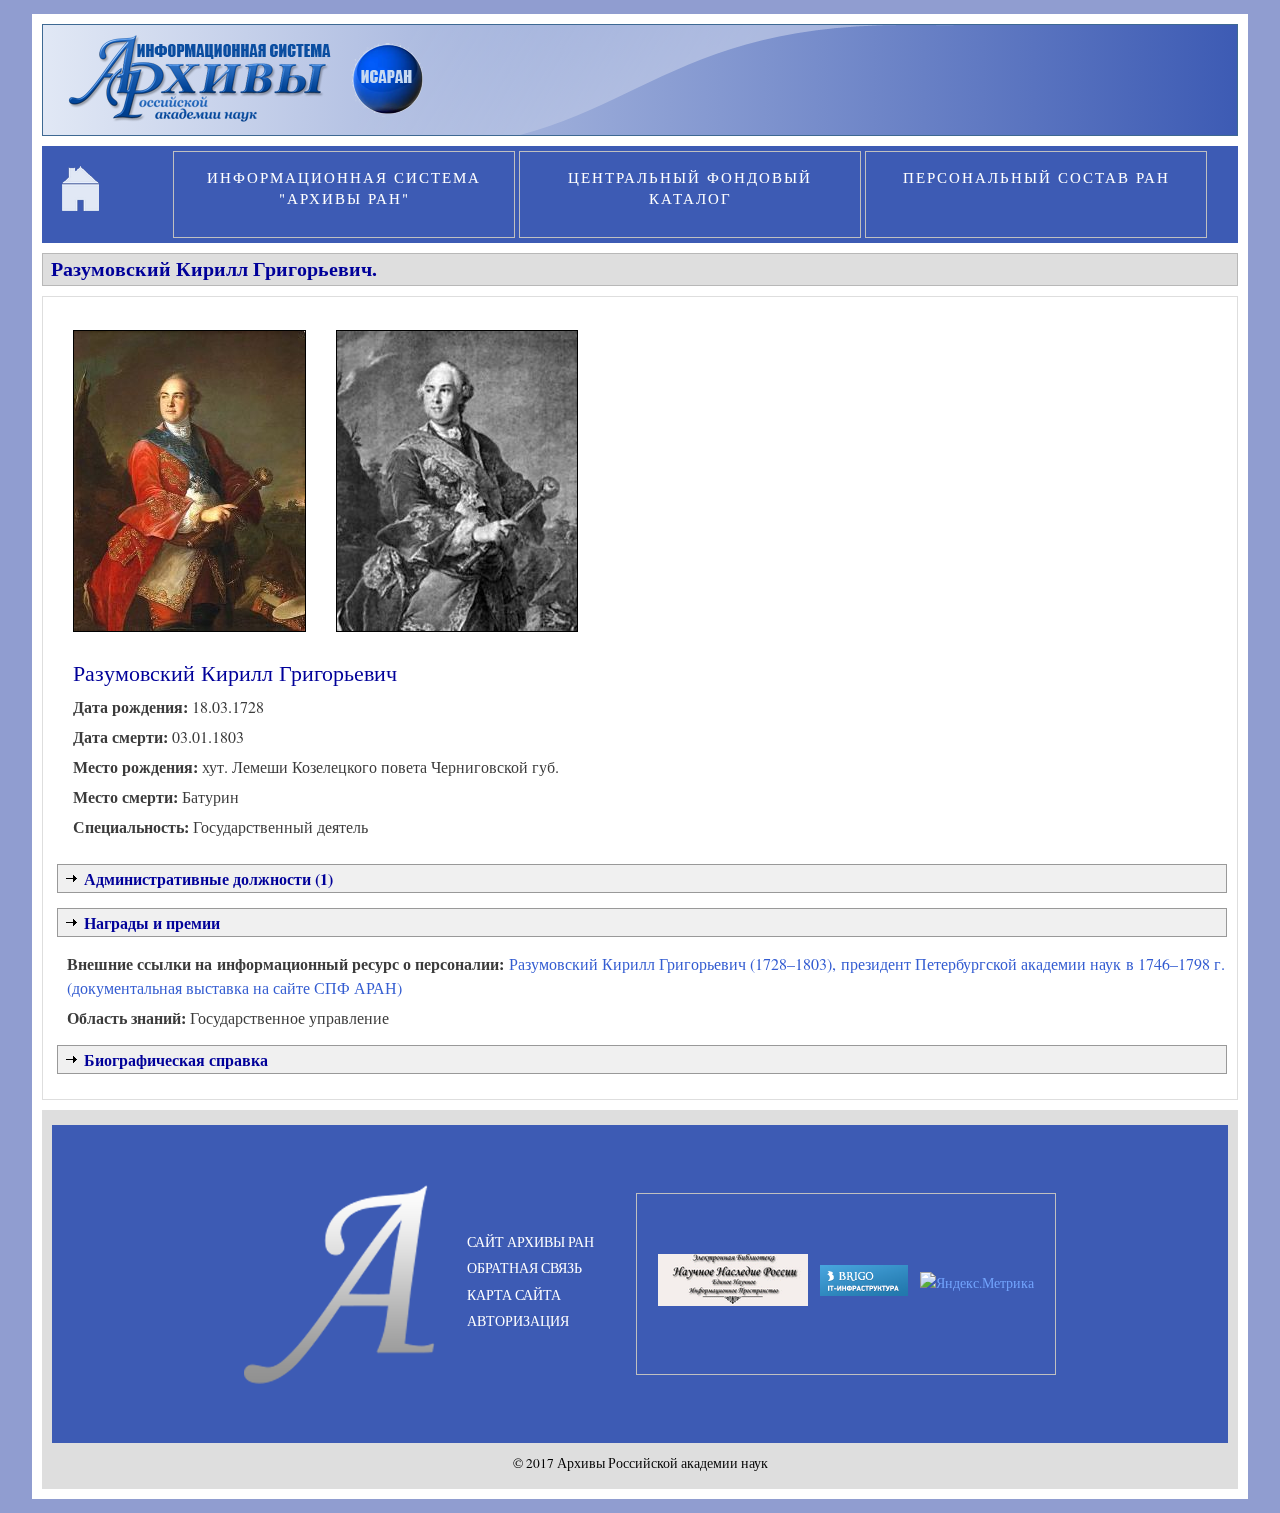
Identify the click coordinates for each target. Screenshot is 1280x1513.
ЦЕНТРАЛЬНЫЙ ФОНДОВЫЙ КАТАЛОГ (690, 187)
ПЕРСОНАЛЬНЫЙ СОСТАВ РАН (1036, 177)
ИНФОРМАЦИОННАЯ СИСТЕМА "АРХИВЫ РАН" (344, 187)
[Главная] (254, 124)
